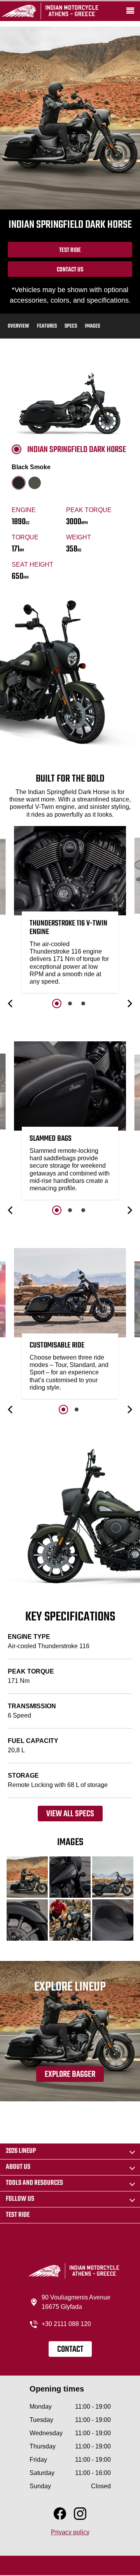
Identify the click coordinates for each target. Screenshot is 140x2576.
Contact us (70, 270)
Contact (70, 2349)
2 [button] (70, 1003)
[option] (70, 911)
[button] (11, 1003)
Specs (71, 326)
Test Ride (70, 250)
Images (92, 326)
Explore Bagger (70, 2074)
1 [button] (57, 1003)
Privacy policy (70, 2532)
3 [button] (83, 1003)
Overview (18, 326)
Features (47, 326)
